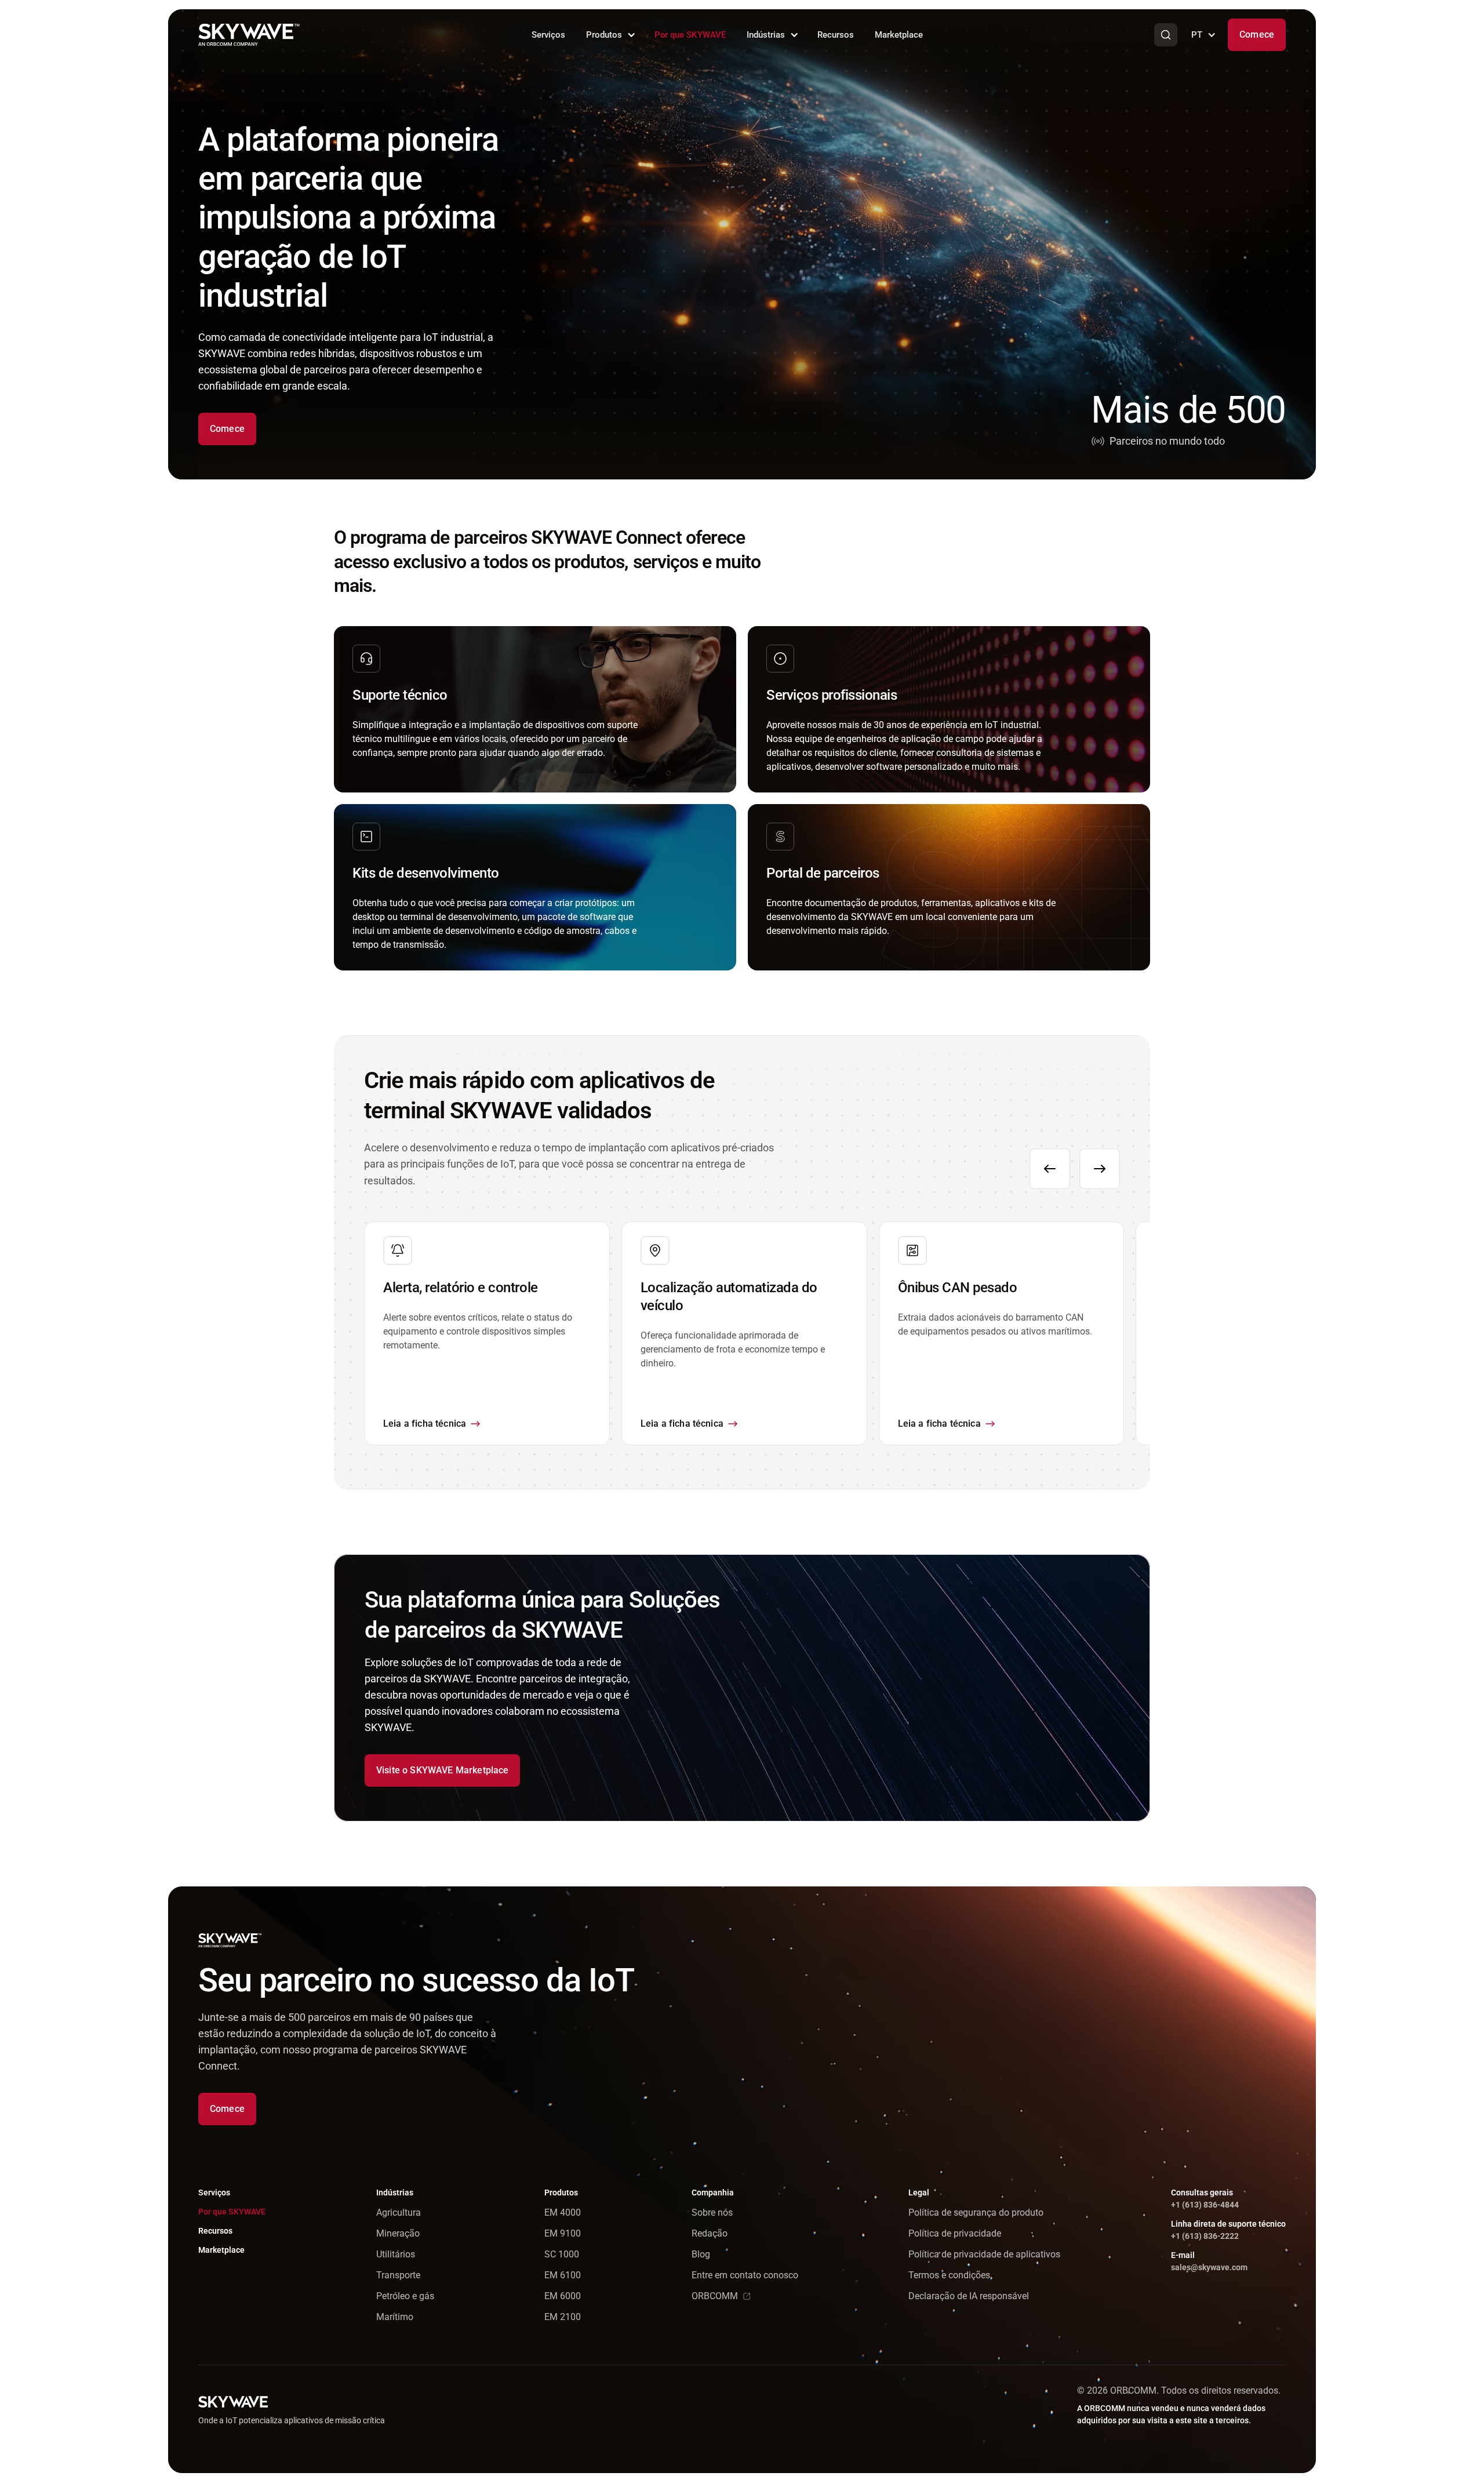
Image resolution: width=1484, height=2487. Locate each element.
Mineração (398, 2233)
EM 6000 (563, 2296)
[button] (610, 35)
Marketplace (899, 35)
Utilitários (396, 2254)
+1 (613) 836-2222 (1205, 2236)
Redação (710, 2233)
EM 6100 (563, 2275)
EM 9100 (563, 2233)
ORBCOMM (715, 2296)
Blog (701, 2254)
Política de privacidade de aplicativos (984, 2254)
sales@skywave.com (1209, 2267)
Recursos (836, 35)
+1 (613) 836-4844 (1205, 2205)
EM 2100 (563, 2317)
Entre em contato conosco (745, 2275)
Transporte (398, 2275)
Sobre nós (712, 2213)
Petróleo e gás (405, 2296)
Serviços (548, 35)
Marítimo (395, 2317)
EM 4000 (563, 2213)
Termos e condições (949, 2275)
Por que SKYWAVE (690, 35)
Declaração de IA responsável (969, 2296)
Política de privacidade (955, 2233)
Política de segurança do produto (976, 2213)
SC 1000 (562, 2254)
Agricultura (399, 2213)
